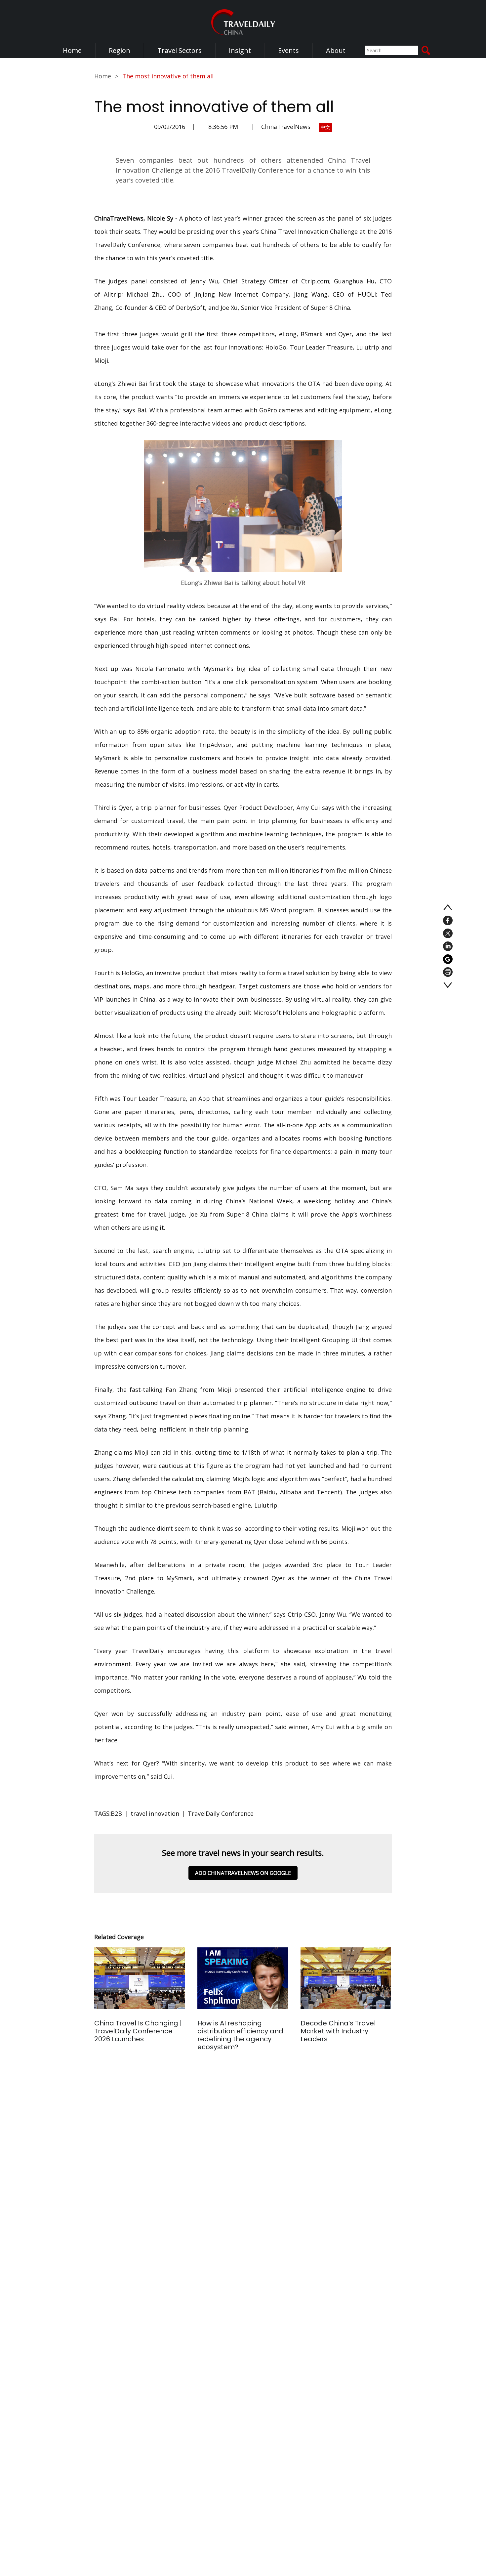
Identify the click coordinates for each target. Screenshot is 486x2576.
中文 (325, 127)
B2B (116, 1813)
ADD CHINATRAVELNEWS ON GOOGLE (243, 1873)
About (336, 50)
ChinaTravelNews (286, 127)
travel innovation (155, 1813)
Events (288, 50)
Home (72, 50)
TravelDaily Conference (221, 1813)
